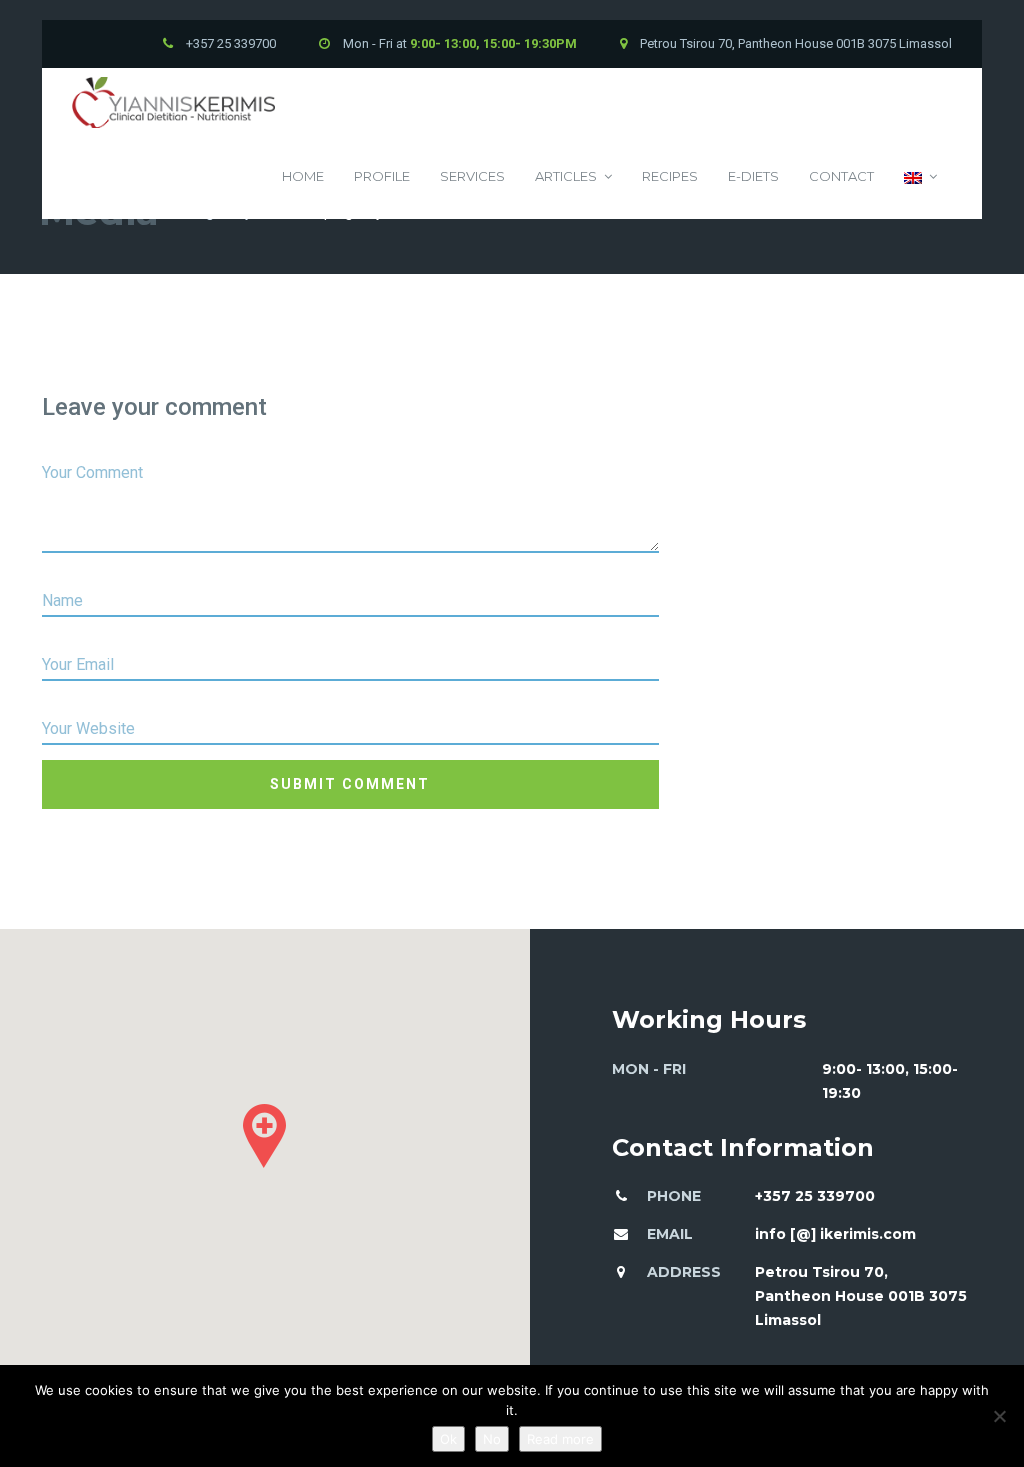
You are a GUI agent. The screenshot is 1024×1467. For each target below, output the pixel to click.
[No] (999, 1416)
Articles (566, 176)
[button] (264, 1136)
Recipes (670, 176)
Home (303, 176)
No (492, 1439)
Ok (448, 1439)
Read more (560, 1439)
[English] (920, 176)
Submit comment (350, 784)
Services (472, 176)
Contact (841, 176)
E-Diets (753, 176)
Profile (382, 176)
